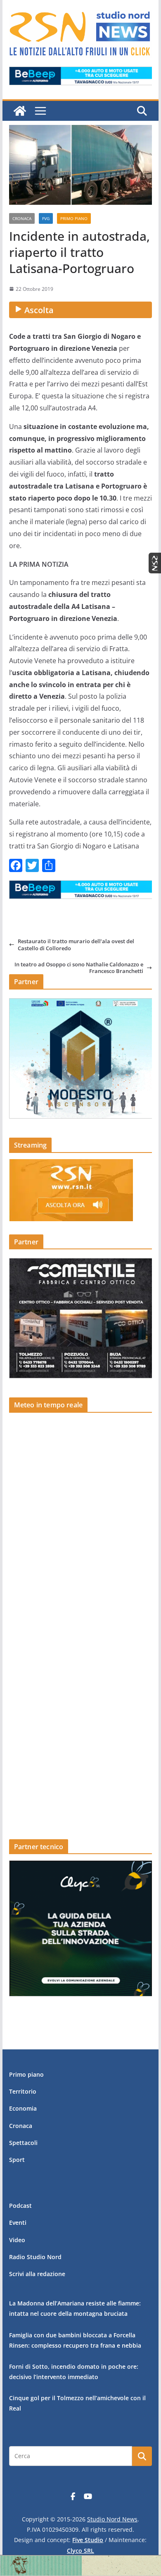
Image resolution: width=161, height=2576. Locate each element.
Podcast (20, 2206)
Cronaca (22, 218)
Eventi (18, 2223)
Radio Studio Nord (35, 2257)
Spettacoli (23, 2143)
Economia (23, 2108)
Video (17, 2240)
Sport (17, 2160)
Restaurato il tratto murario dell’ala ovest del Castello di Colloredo (76, 945)
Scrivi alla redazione (37, 2274)
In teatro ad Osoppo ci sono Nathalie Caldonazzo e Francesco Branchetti (79, 968)
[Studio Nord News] (20, 111)
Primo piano (74, 218)
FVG (46, 218)
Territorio (23, 2091)
